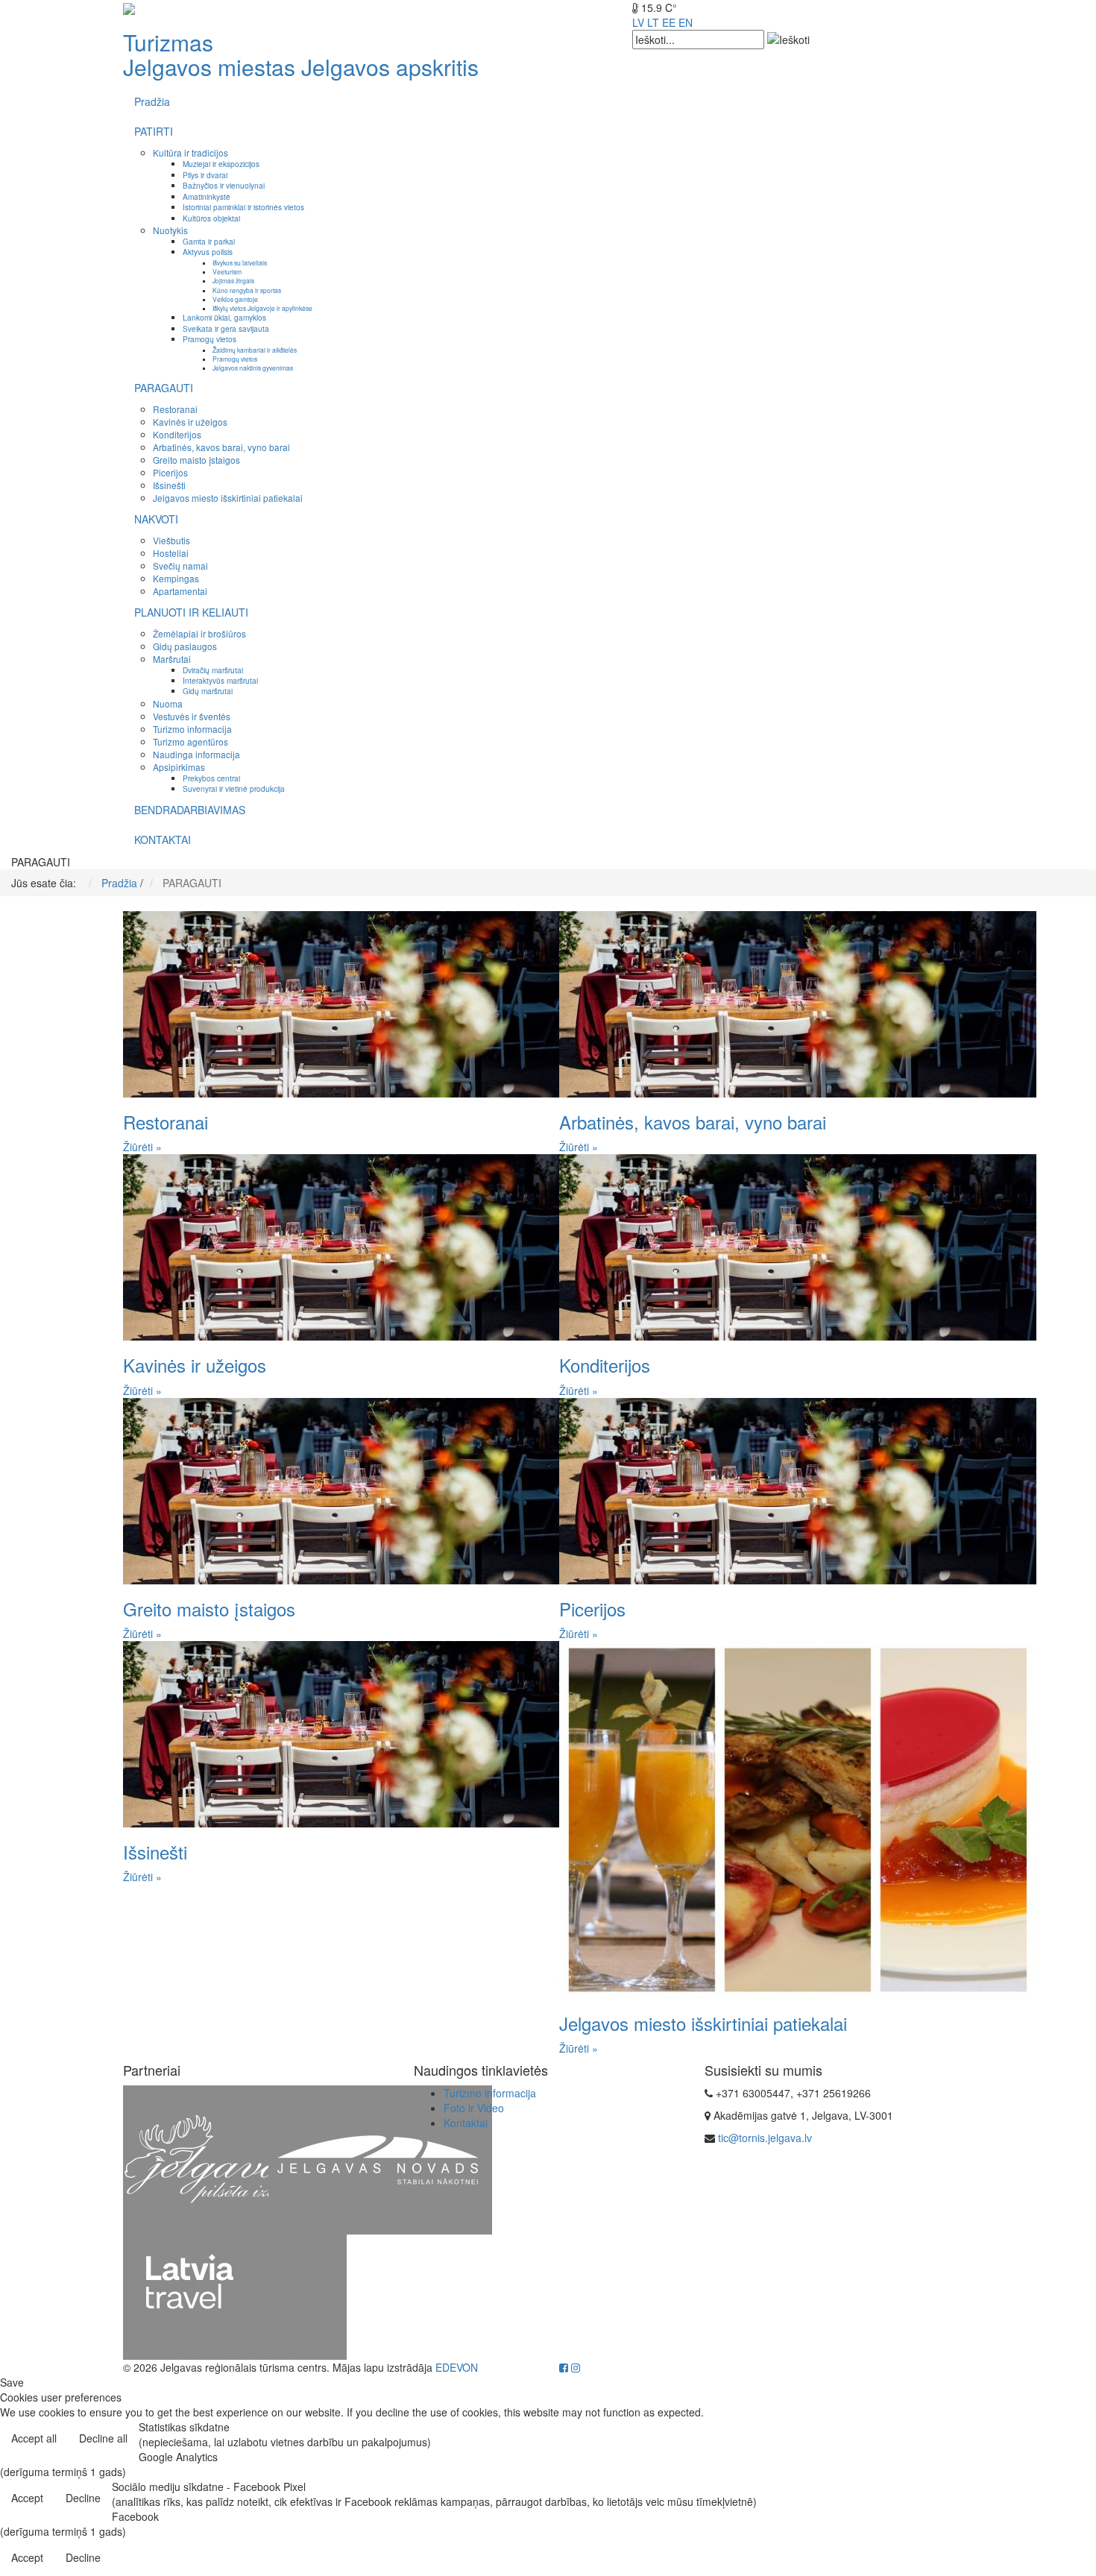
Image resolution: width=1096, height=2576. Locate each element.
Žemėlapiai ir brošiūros (199, 633)
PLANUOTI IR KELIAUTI (191, 612)
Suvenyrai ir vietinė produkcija (234, 788)
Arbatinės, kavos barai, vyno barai (221, 447)
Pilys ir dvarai (205, 175)
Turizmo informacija (192, 729)
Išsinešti (169, 485)
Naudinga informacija (196, 754)
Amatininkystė (207, 196)
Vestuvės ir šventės (192, 716)
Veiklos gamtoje (235, 299)
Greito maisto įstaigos (196, 460)
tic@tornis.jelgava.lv (765, 2138)
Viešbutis (171, 540)
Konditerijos (177, 434)
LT (653, 22)
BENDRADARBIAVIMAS (190, 810)
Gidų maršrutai (208, 691)
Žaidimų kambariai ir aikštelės (255, 350)
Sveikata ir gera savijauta (226, 328)
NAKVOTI (156, 519)
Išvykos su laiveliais (240, 262)
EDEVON (457, 2367)
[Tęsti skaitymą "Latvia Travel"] (235, 2296)
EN (686, 22)
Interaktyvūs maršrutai (220, 680)
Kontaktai (466, 2123)
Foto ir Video (474, 2108)
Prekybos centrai (211, 778)
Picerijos (170, 472)
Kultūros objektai (211, 218)
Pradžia (152, 101)
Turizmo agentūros (190, 741)
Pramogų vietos (210, 339)
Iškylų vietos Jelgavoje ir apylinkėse (262, 308)
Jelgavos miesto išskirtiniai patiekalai (228, 498)
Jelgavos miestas (209, 67)
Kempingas (176, 578)
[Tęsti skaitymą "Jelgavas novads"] (380, 2158)
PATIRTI (154, 131)
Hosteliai (171, 553)
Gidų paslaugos (185, 646)
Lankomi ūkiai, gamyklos (224, 317)
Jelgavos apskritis (390, 67)
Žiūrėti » (142, 1147)
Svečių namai (180, 566)
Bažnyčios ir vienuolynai (224, 185)
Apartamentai (180, 591)
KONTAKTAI (163, 840)
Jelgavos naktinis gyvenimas (253, 368)
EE (669, 22)
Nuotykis (170, 230)
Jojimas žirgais (233, 280)
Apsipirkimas (179, 767)
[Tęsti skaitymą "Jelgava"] (235, 2158)
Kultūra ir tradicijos (190, 152)
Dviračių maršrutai (213, 670)
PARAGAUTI (164, 388)
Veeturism (227, 271)
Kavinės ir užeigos (190, 422)
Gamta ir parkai (209, 241)
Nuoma (168, 703)
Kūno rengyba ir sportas (247, 290)
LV (638, 22)
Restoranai (175, 409)
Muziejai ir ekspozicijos (221, 164)
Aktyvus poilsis (208, 252)
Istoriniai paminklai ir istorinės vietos (243, 207)
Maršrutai (172, 659)
